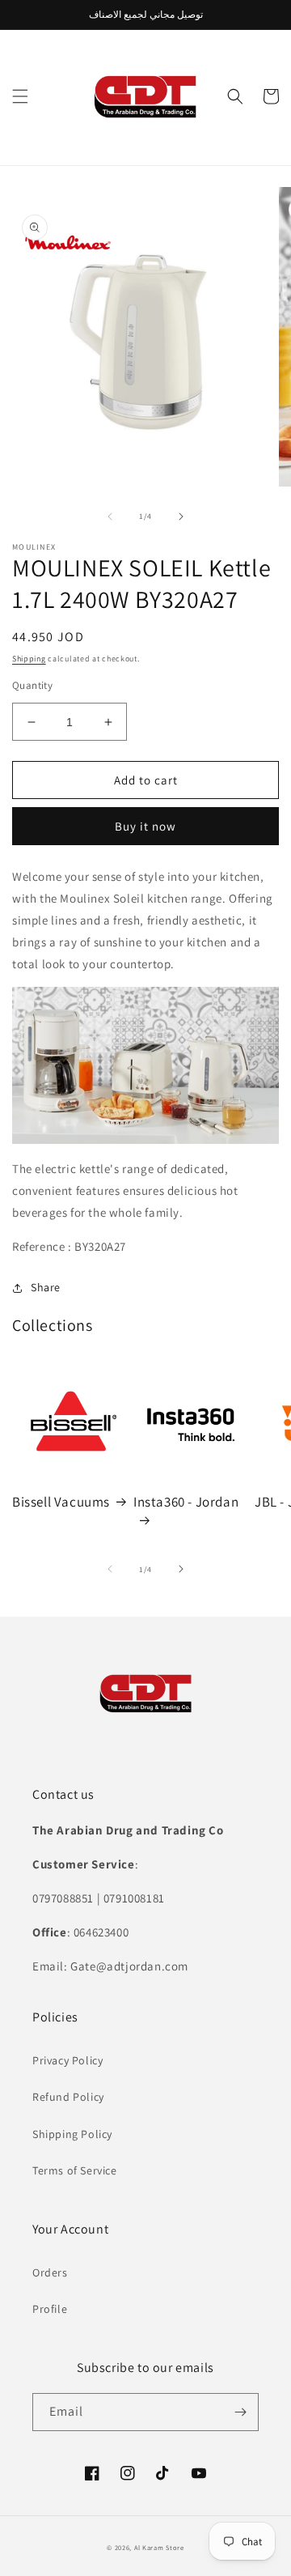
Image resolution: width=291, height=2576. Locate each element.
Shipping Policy (72, 2134)
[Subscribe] (240, 2412)
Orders (50, 2272)
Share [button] (46, 1287)
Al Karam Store (159, 2547)
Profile (50, 2309)
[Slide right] (181, 516)
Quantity (32, 685)
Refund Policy (68, 2097)
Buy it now (145, 826)
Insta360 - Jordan (186, 1502)
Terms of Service (75, 2170)
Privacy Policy (67, 2060)
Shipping (29, 659)
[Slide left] (110, 516)
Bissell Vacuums (61, 1502)
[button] (20, 96)
